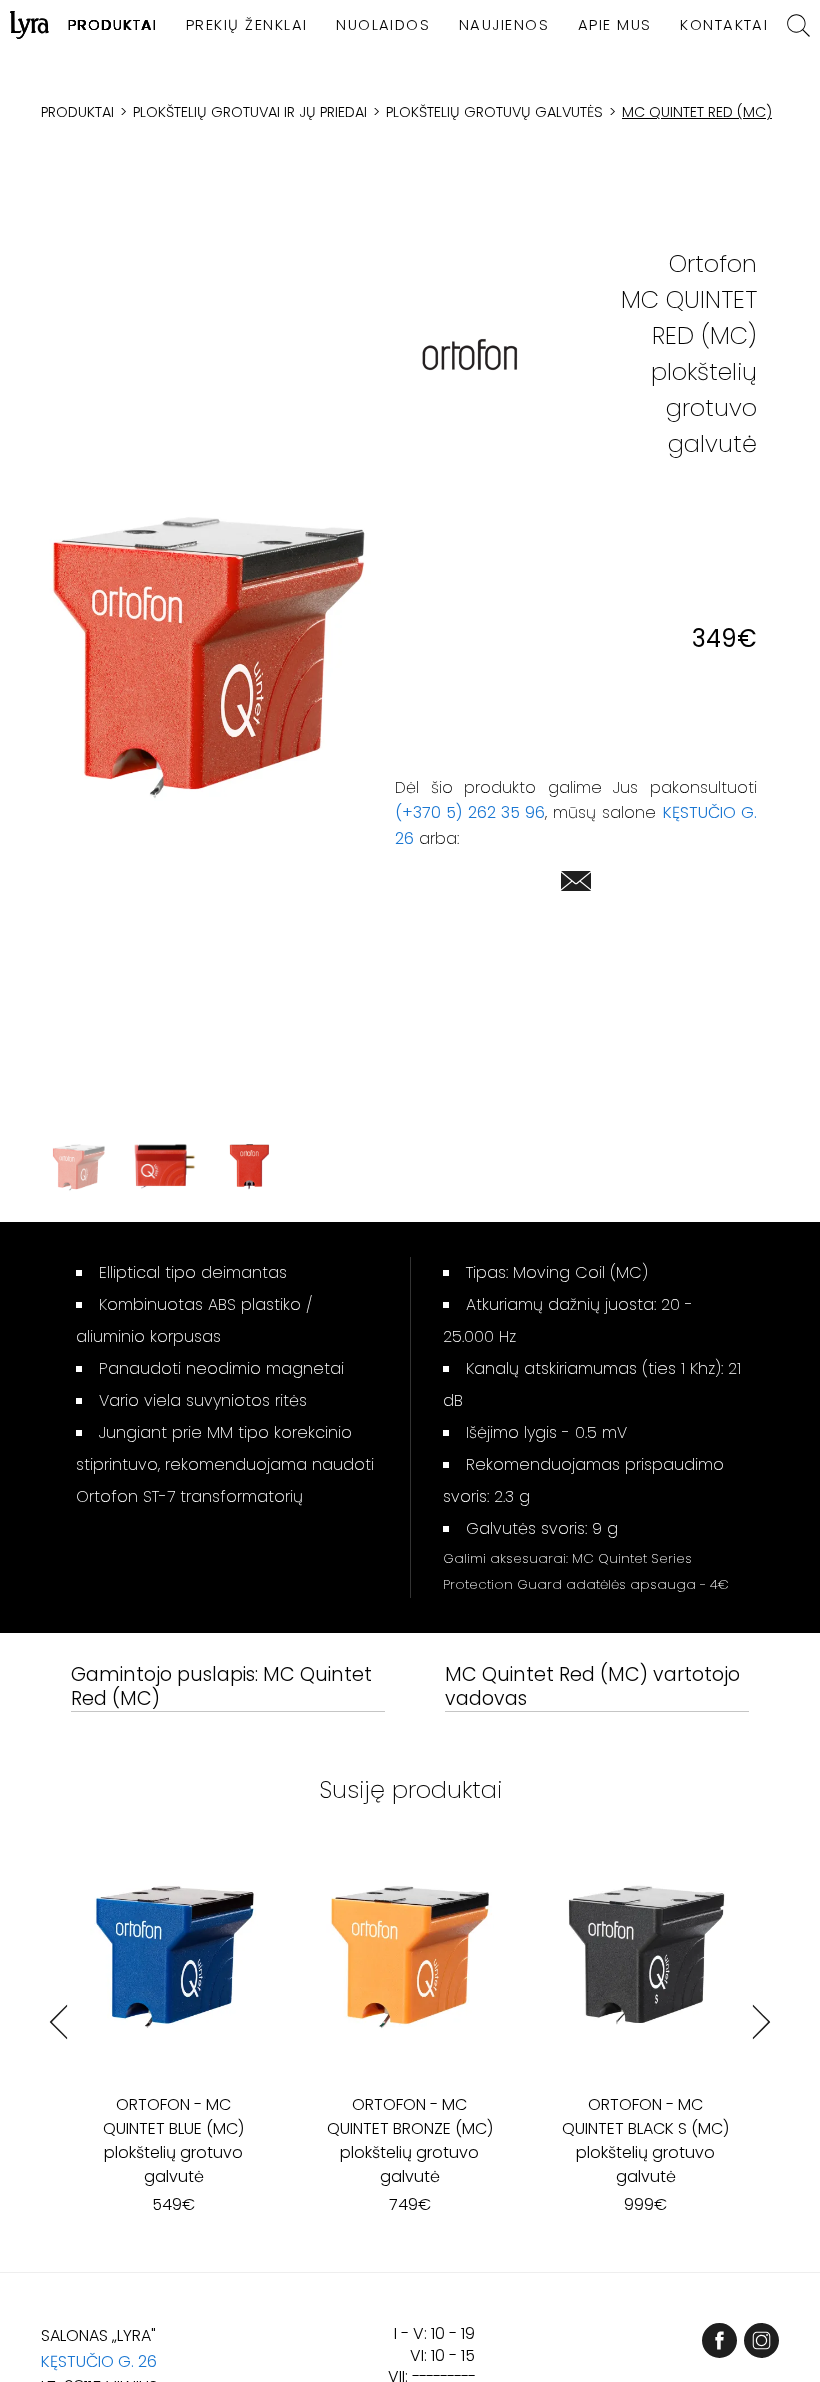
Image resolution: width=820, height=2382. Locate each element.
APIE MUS (615, 25)
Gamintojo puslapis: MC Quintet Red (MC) (221, 1687)
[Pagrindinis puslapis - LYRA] (29, 25)
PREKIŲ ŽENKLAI (247, 25)
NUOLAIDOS (383, 25)
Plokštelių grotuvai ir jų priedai (250, 112)
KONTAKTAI (724, 25)
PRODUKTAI (112, 25)
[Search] (798, 25)
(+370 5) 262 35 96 (470, 812)
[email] (576, 884)
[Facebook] (719, 2340)
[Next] (761, 2022)
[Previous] (58, 2022)
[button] (207, 655)
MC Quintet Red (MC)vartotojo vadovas (592, 1687)
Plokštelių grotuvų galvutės (494, 112)
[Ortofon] (470, 354)
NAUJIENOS (504, 25)
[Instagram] (761, 2340)
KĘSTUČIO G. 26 (99, 2361)
